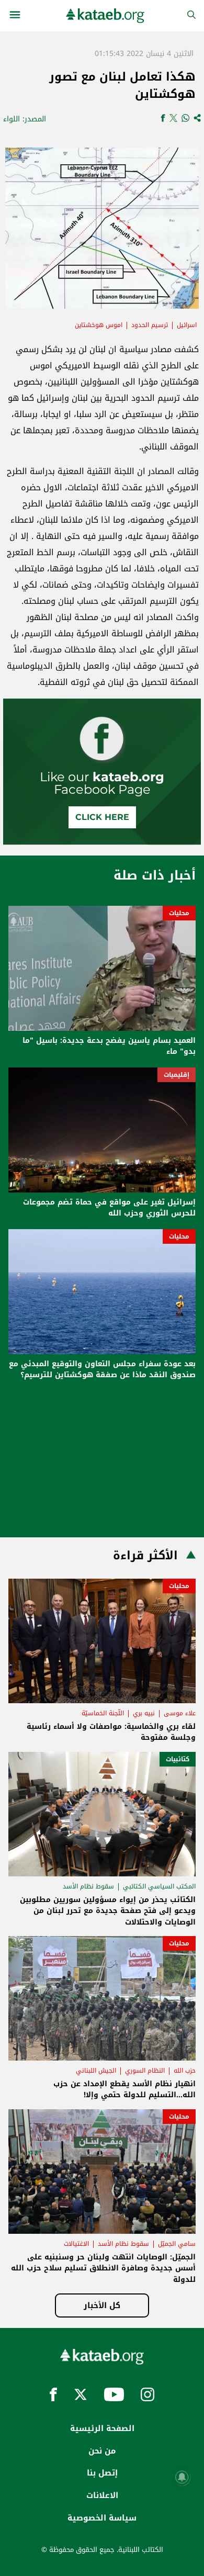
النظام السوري (145, 2071)
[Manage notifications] (182, 2477)
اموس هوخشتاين (99, 325)
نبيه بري (144, 1713)
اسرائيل (187, 325)
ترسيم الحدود (150, 325)
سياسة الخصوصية (102, 2518)
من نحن (102, 2451)
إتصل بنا (102, 2473)
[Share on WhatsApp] (185, 119)
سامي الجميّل (177, 2244)
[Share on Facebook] (163, 119)
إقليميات (177, 1075)
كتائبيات (178, 1759)
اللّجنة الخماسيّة (103, 1713)
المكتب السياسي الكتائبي (159, 1886)
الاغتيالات (76, 2244)
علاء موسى (180, 1713)
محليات (179, 913)
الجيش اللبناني (96, 2071)
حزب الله (185, 2071)
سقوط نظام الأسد (88, 1886)
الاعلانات (102, 2495)
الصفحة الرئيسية (102, 2428)
